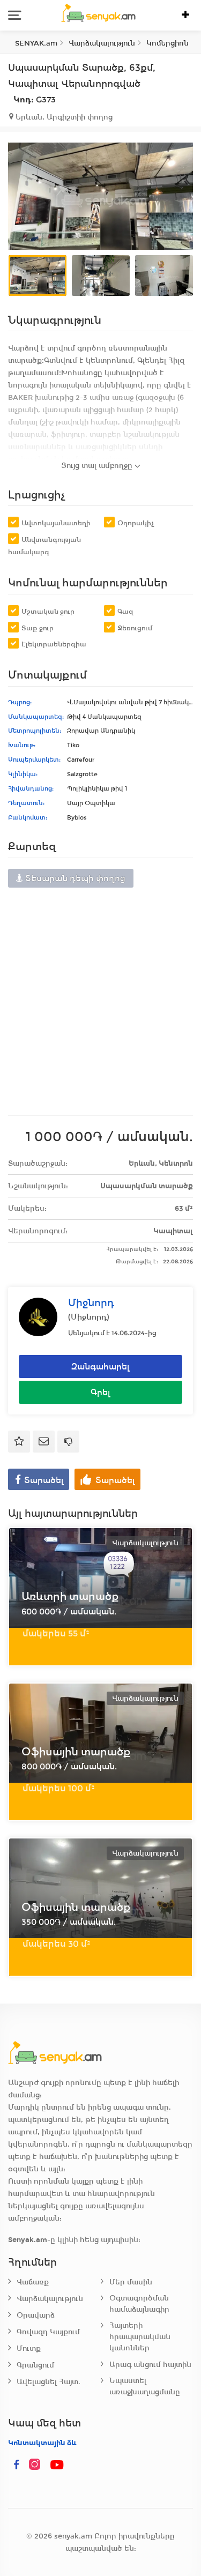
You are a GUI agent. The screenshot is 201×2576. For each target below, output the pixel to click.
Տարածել (44, 1480)
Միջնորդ (91, 1303)
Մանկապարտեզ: (36, 717)
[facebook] (17, 2465)
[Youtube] (57, 2465)
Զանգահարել (100, 1367)
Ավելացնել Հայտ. (49, 2382)
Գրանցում (35, 2365)
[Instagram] (37, 2465)
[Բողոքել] (68, 1442)
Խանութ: (22, 745)
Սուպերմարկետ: (34, 760)
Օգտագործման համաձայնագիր (139, 2304)
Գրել (100, 1392)
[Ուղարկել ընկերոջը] (44, 1442)
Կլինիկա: (23, 774)
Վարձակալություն (50, 2299)
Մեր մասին (131, 2282)
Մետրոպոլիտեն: (35, 731)
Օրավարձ (36, 2315)
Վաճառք (33, 2282)
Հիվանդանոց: (31, 788)
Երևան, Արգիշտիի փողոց (63, 117)
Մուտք (29, 2348)
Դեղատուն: (26, 803)
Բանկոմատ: (28, 817)
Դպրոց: (20, 702)
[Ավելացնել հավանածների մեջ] (19, 1442)
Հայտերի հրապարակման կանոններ (140, 2337)
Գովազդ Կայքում (48, 2332)
